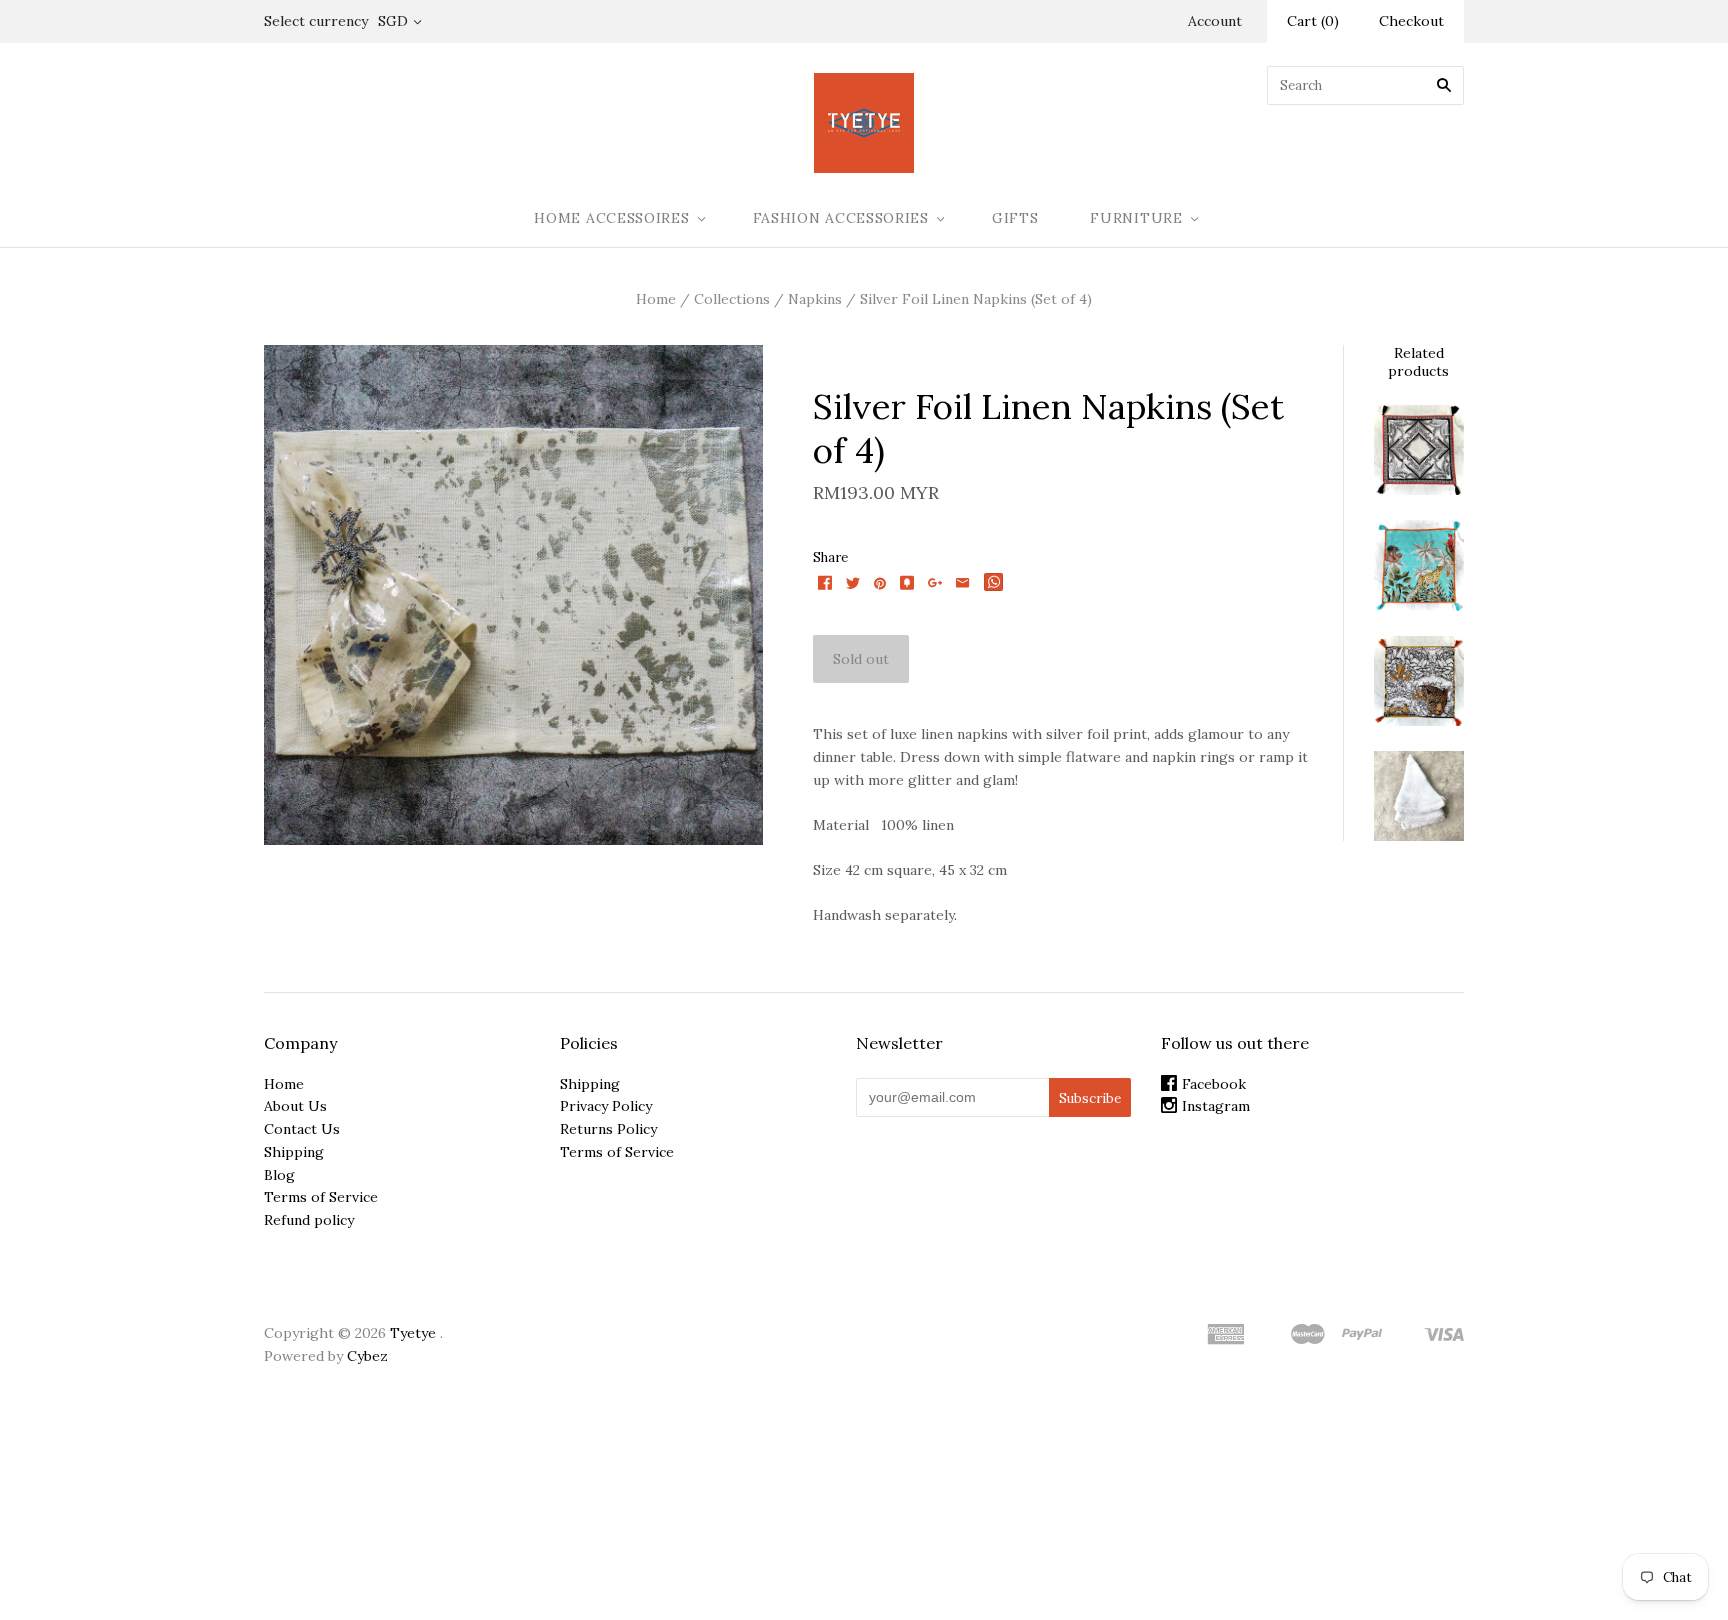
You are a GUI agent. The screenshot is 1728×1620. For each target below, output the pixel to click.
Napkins (815, 299)
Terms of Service (321, 1197)
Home (656, 299)
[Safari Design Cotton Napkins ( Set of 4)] (1419, 565)
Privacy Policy (606, 1106)
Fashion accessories (841, 218)
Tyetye (413, 1333)
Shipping (294, 1152)
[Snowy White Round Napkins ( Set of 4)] (1419, 796)
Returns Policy (608, 1129)
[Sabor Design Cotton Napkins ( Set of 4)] (1419, 681)
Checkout (1411, 21)
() (1313, 21)
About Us (295, 1106)
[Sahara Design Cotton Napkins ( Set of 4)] (1419, 450)
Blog (279, 1175)
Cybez (367, 1356)
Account (1215, 21)
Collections (732, 299)
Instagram (1216, 1106)
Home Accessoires (611, 218)
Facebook (1214, 1084)
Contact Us (302, 1129)
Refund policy (309, 1220)
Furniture (1136, 218)
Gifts (1015, 218)
